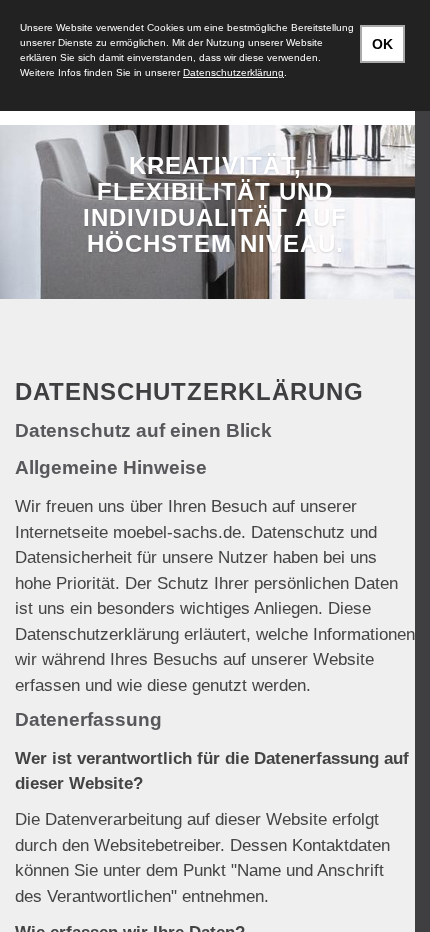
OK (382, 44)
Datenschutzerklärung (233, 72)
